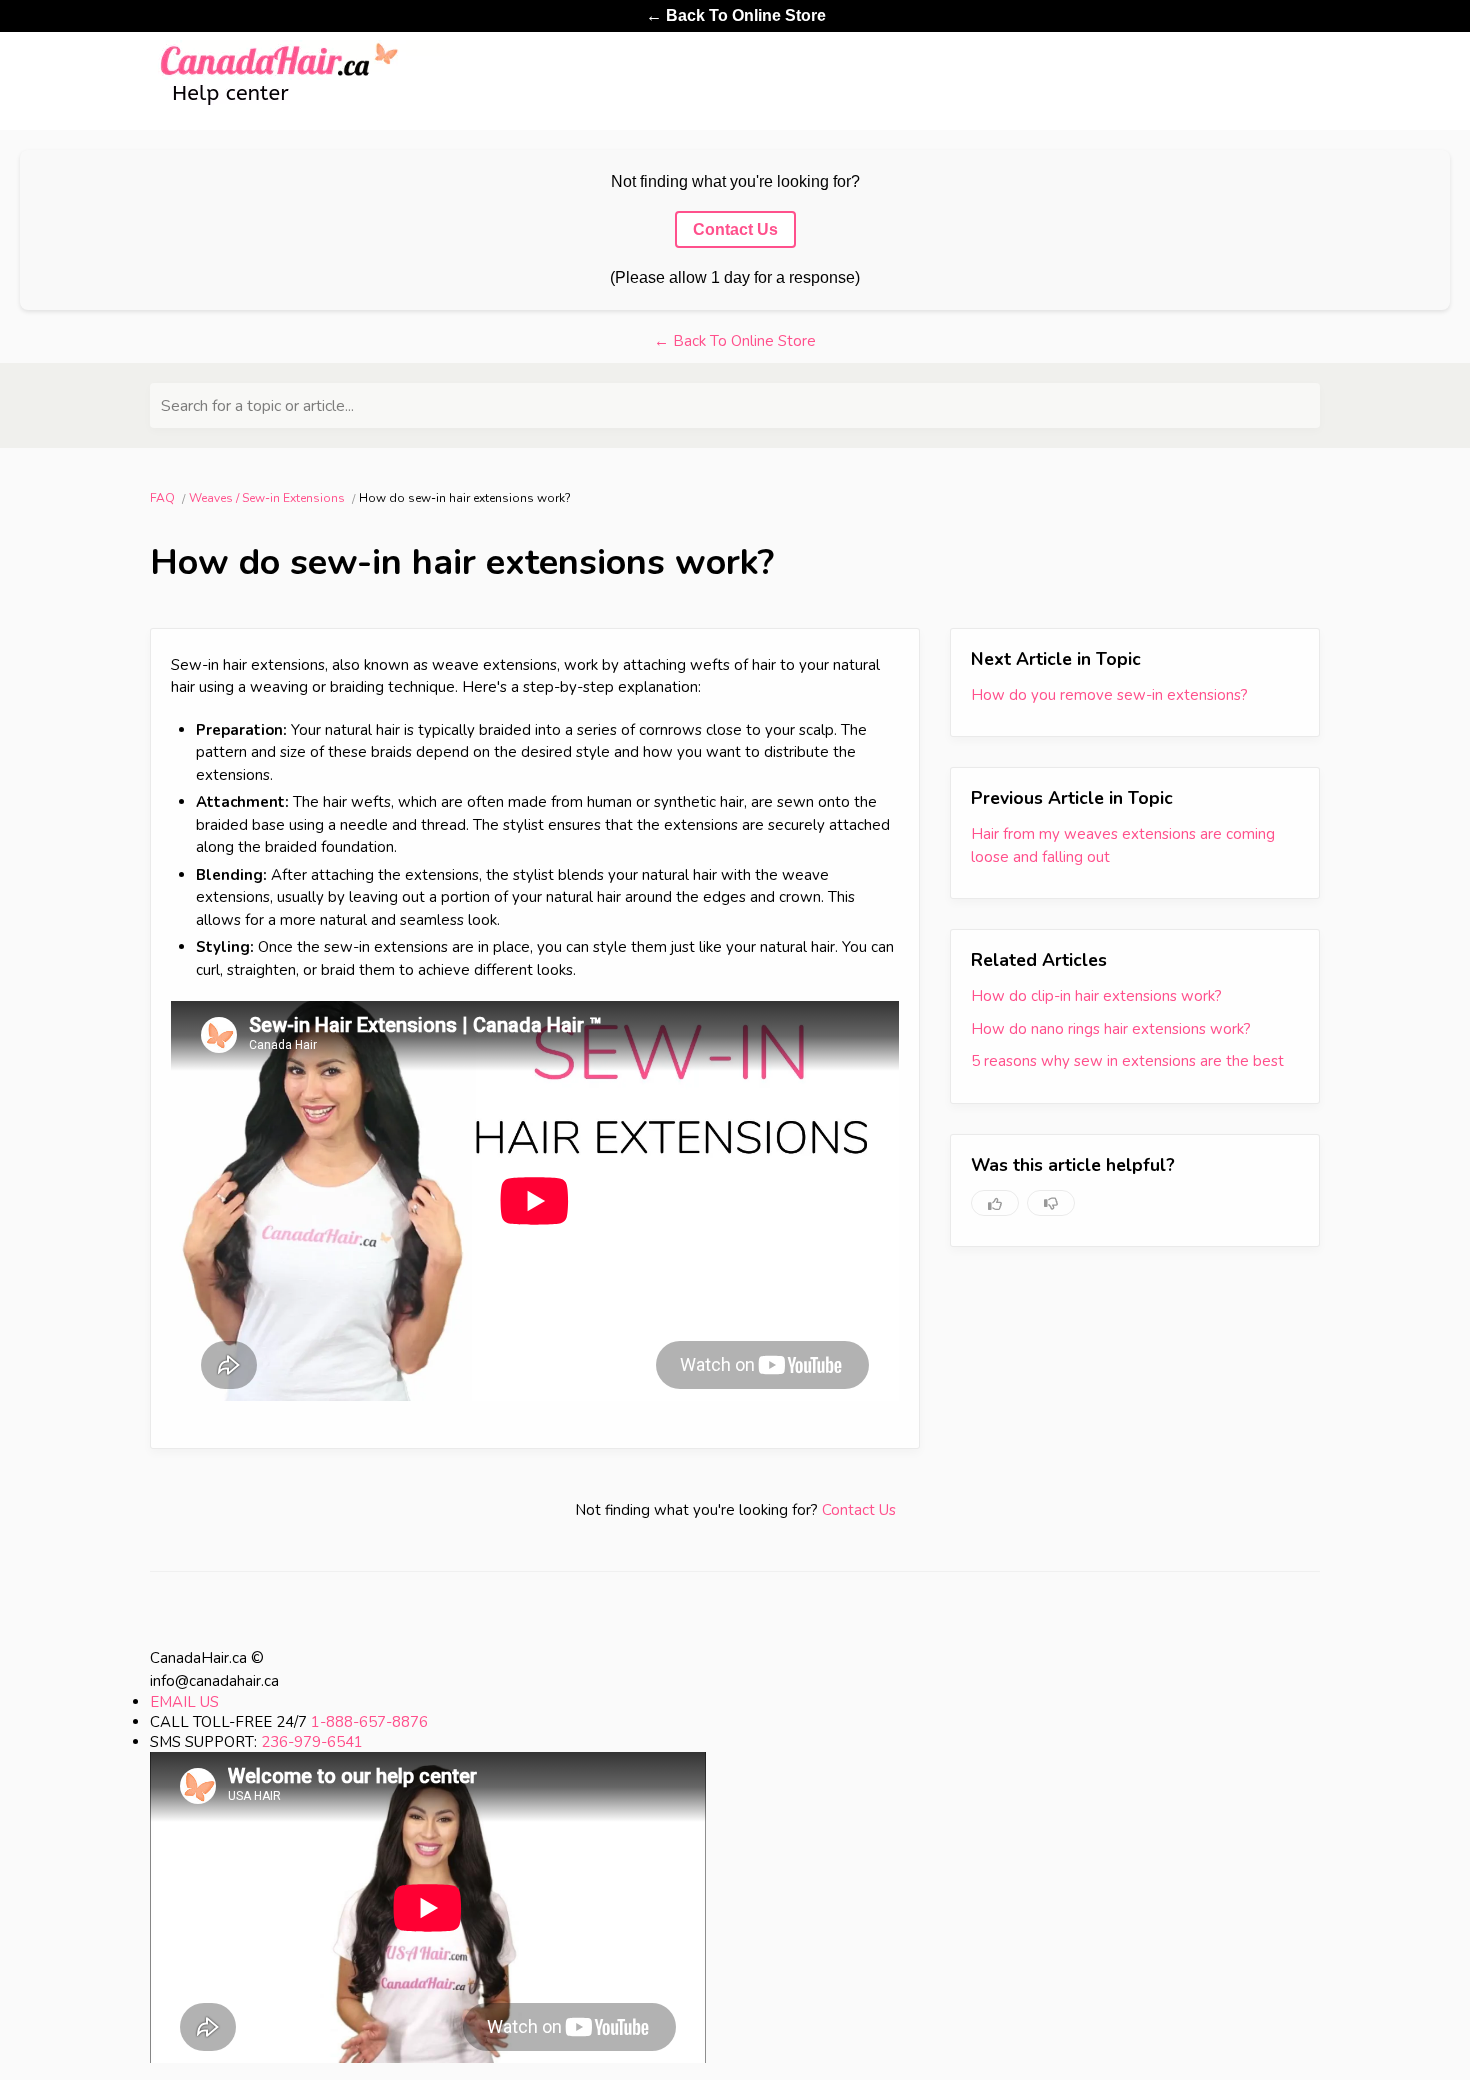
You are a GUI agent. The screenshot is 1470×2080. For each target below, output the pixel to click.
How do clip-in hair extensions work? (1096, 996)
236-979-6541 (312, 1742)
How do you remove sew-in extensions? (1109, 695)
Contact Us (859, 1510)
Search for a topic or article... (257, 406)
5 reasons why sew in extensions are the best (1127, 1061)
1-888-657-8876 (369, 1722)
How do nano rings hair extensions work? (1111, 1029)
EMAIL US (184, 1702)
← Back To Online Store (736, 15)
